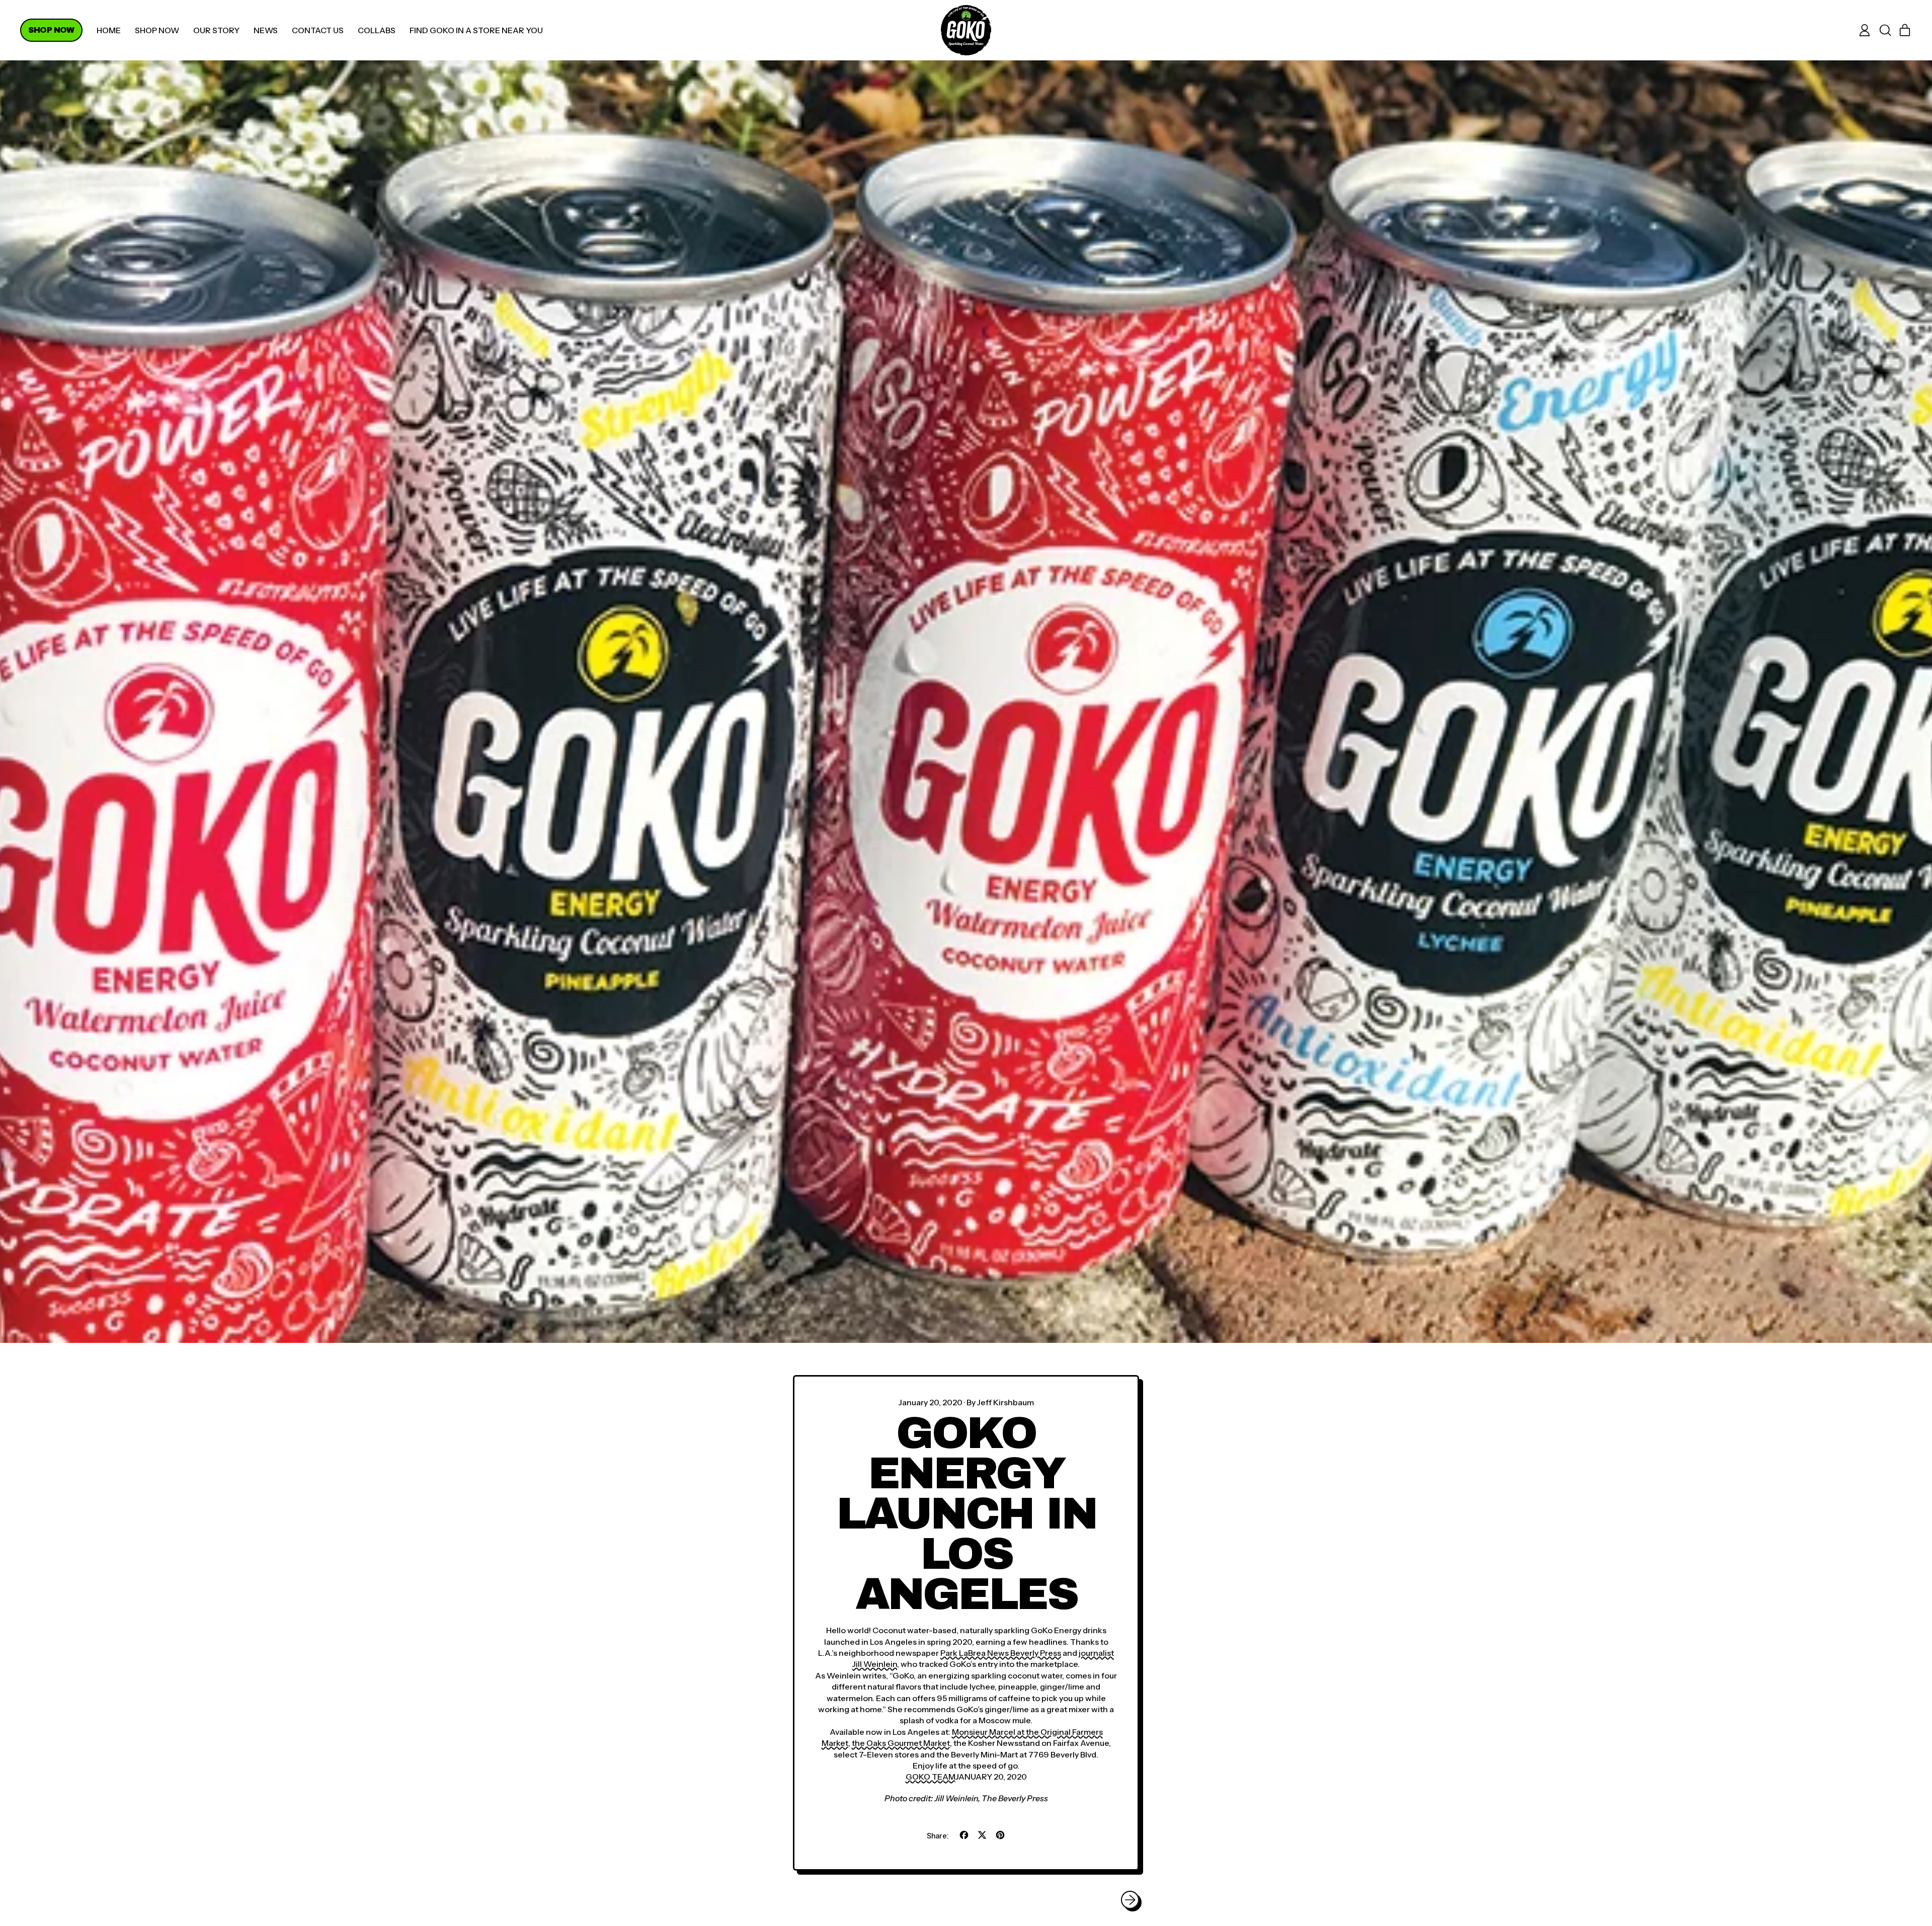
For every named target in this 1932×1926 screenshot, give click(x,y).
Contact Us (318, 30)
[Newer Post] (1130, 1900)
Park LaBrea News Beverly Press (1001, 1653)
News (266, 30)
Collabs (377, 30)
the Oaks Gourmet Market (901, 1743)
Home (109, 30)
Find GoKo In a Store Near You (476, 30)
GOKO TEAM (931, 1777)
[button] (1885, 30)
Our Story (216, 30)
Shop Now (157, 30)
